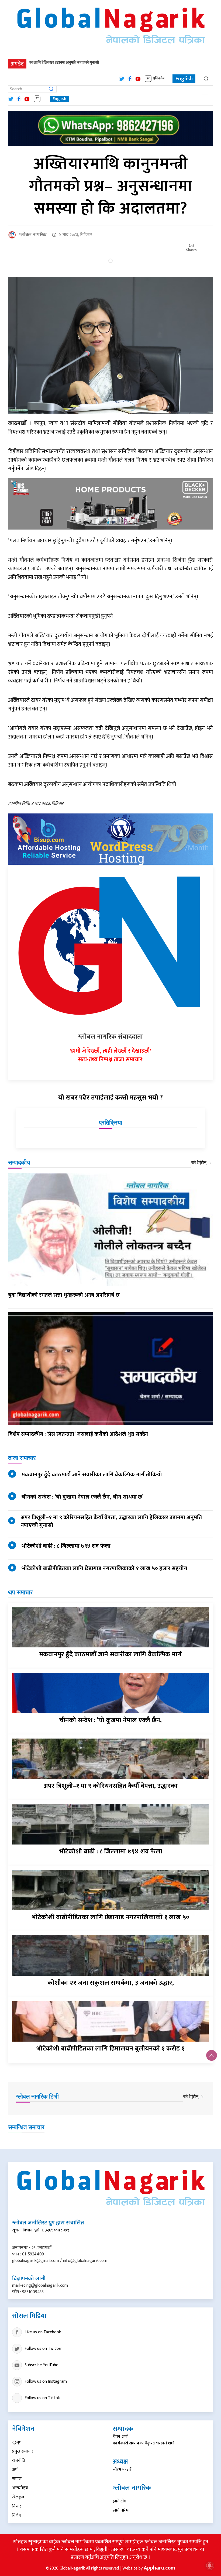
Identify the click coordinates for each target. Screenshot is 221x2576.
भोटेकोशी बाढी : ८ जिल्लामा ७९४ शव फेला (66, 1546)
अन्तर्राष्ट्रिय (20, 2488)
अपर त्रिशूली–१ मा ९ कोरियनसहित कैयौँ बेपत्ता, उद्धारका (111, 1786)
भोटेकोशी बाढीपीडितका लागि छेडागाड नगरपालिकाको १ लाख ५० (110, 1917)
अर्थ (15, 2470)
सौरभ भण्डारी (123, 2469)
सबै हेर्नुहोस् (199, 1162)
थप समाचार (20, 1592)
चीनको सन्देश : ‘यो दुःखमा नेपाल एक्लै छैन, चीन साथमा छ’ (83, 1497)
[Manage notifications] (210, 2565)
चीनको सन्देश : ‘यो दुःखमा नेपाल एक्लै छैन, (110, 1720)
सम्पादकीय (19, 1162)
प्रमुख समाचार (23, 2451)
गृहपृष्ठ (17, 2442)
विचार (17, 2506)
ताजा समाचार (22, 1458)
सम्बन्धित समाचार (26, 2127)
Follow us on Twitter (43, 2349)
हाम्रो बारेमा (121, 2510)
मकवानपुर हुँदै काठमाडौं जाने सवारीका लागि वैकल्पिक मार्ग (110, 1654)
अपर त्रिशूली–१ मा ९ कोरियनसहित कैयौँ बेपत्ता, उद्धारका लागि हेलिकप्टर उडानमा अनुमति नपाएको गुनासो (111, 1521)
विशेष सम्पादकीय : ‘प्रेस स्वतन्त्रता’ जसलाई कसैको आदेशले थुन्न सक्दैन (78, 1434)
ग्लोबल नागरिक (33, 235)
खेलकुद (18, 2497)
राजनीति (19, 2460)
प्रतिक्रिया (110, 1123)
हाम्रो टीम (119, 2501)
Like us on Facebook (43, 2332)
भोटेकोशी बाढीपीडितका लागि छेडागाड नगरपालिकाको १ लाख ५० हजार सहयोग (104, 1568)
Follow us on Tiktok (42, 2398)
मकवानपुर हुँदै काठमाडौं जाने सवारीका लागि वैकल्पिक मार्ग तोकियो (92, 1474)
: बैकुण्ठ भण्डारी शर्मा (144, 2443)
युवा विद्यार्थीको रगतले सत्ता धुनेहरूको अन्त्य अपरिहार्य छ (64, 1295)
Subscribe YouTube (41, 2365)
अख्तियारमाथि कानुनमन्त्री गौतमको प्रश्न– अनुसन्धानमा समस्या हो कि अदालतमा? (111, 186)
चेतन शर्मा (120, 2437)
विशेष (17, 2515)
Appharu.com (159, 2568)
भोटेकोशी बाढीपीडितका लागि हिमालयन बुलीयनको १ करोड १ (110, 2049)
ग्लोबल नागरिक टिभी (37, 2096)
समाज (17, 2479)
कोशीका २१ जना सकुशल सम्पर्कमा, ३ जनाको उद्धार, (111, 1983)
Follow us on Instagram (46, 2381)
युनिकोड (159, 79)
